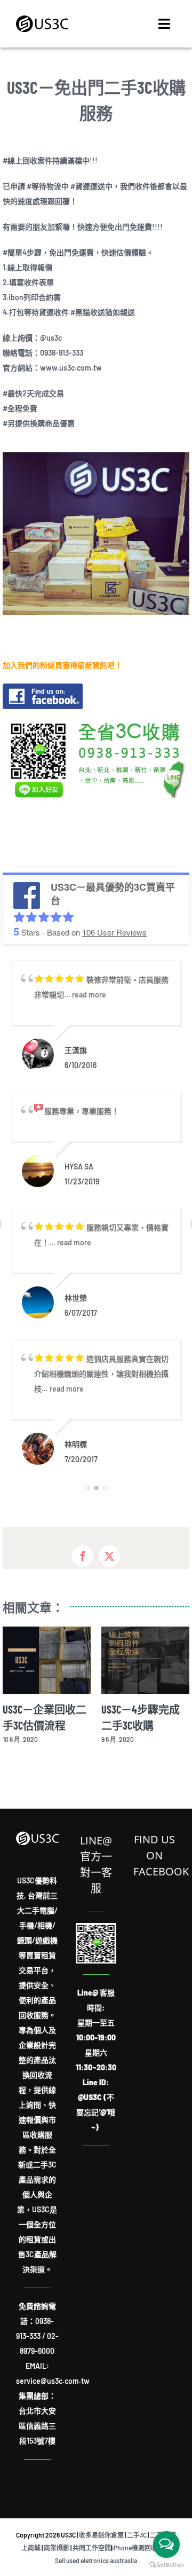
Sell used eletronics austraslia (96, 2561)
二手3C (137, 2535)
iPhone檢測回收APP (141, 2548)
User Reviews (114, 932)
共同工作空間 (92, 2548)
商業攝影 (57, 2548)
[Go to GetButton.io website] (166, 2565)
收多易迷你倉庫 (101, 2535)
